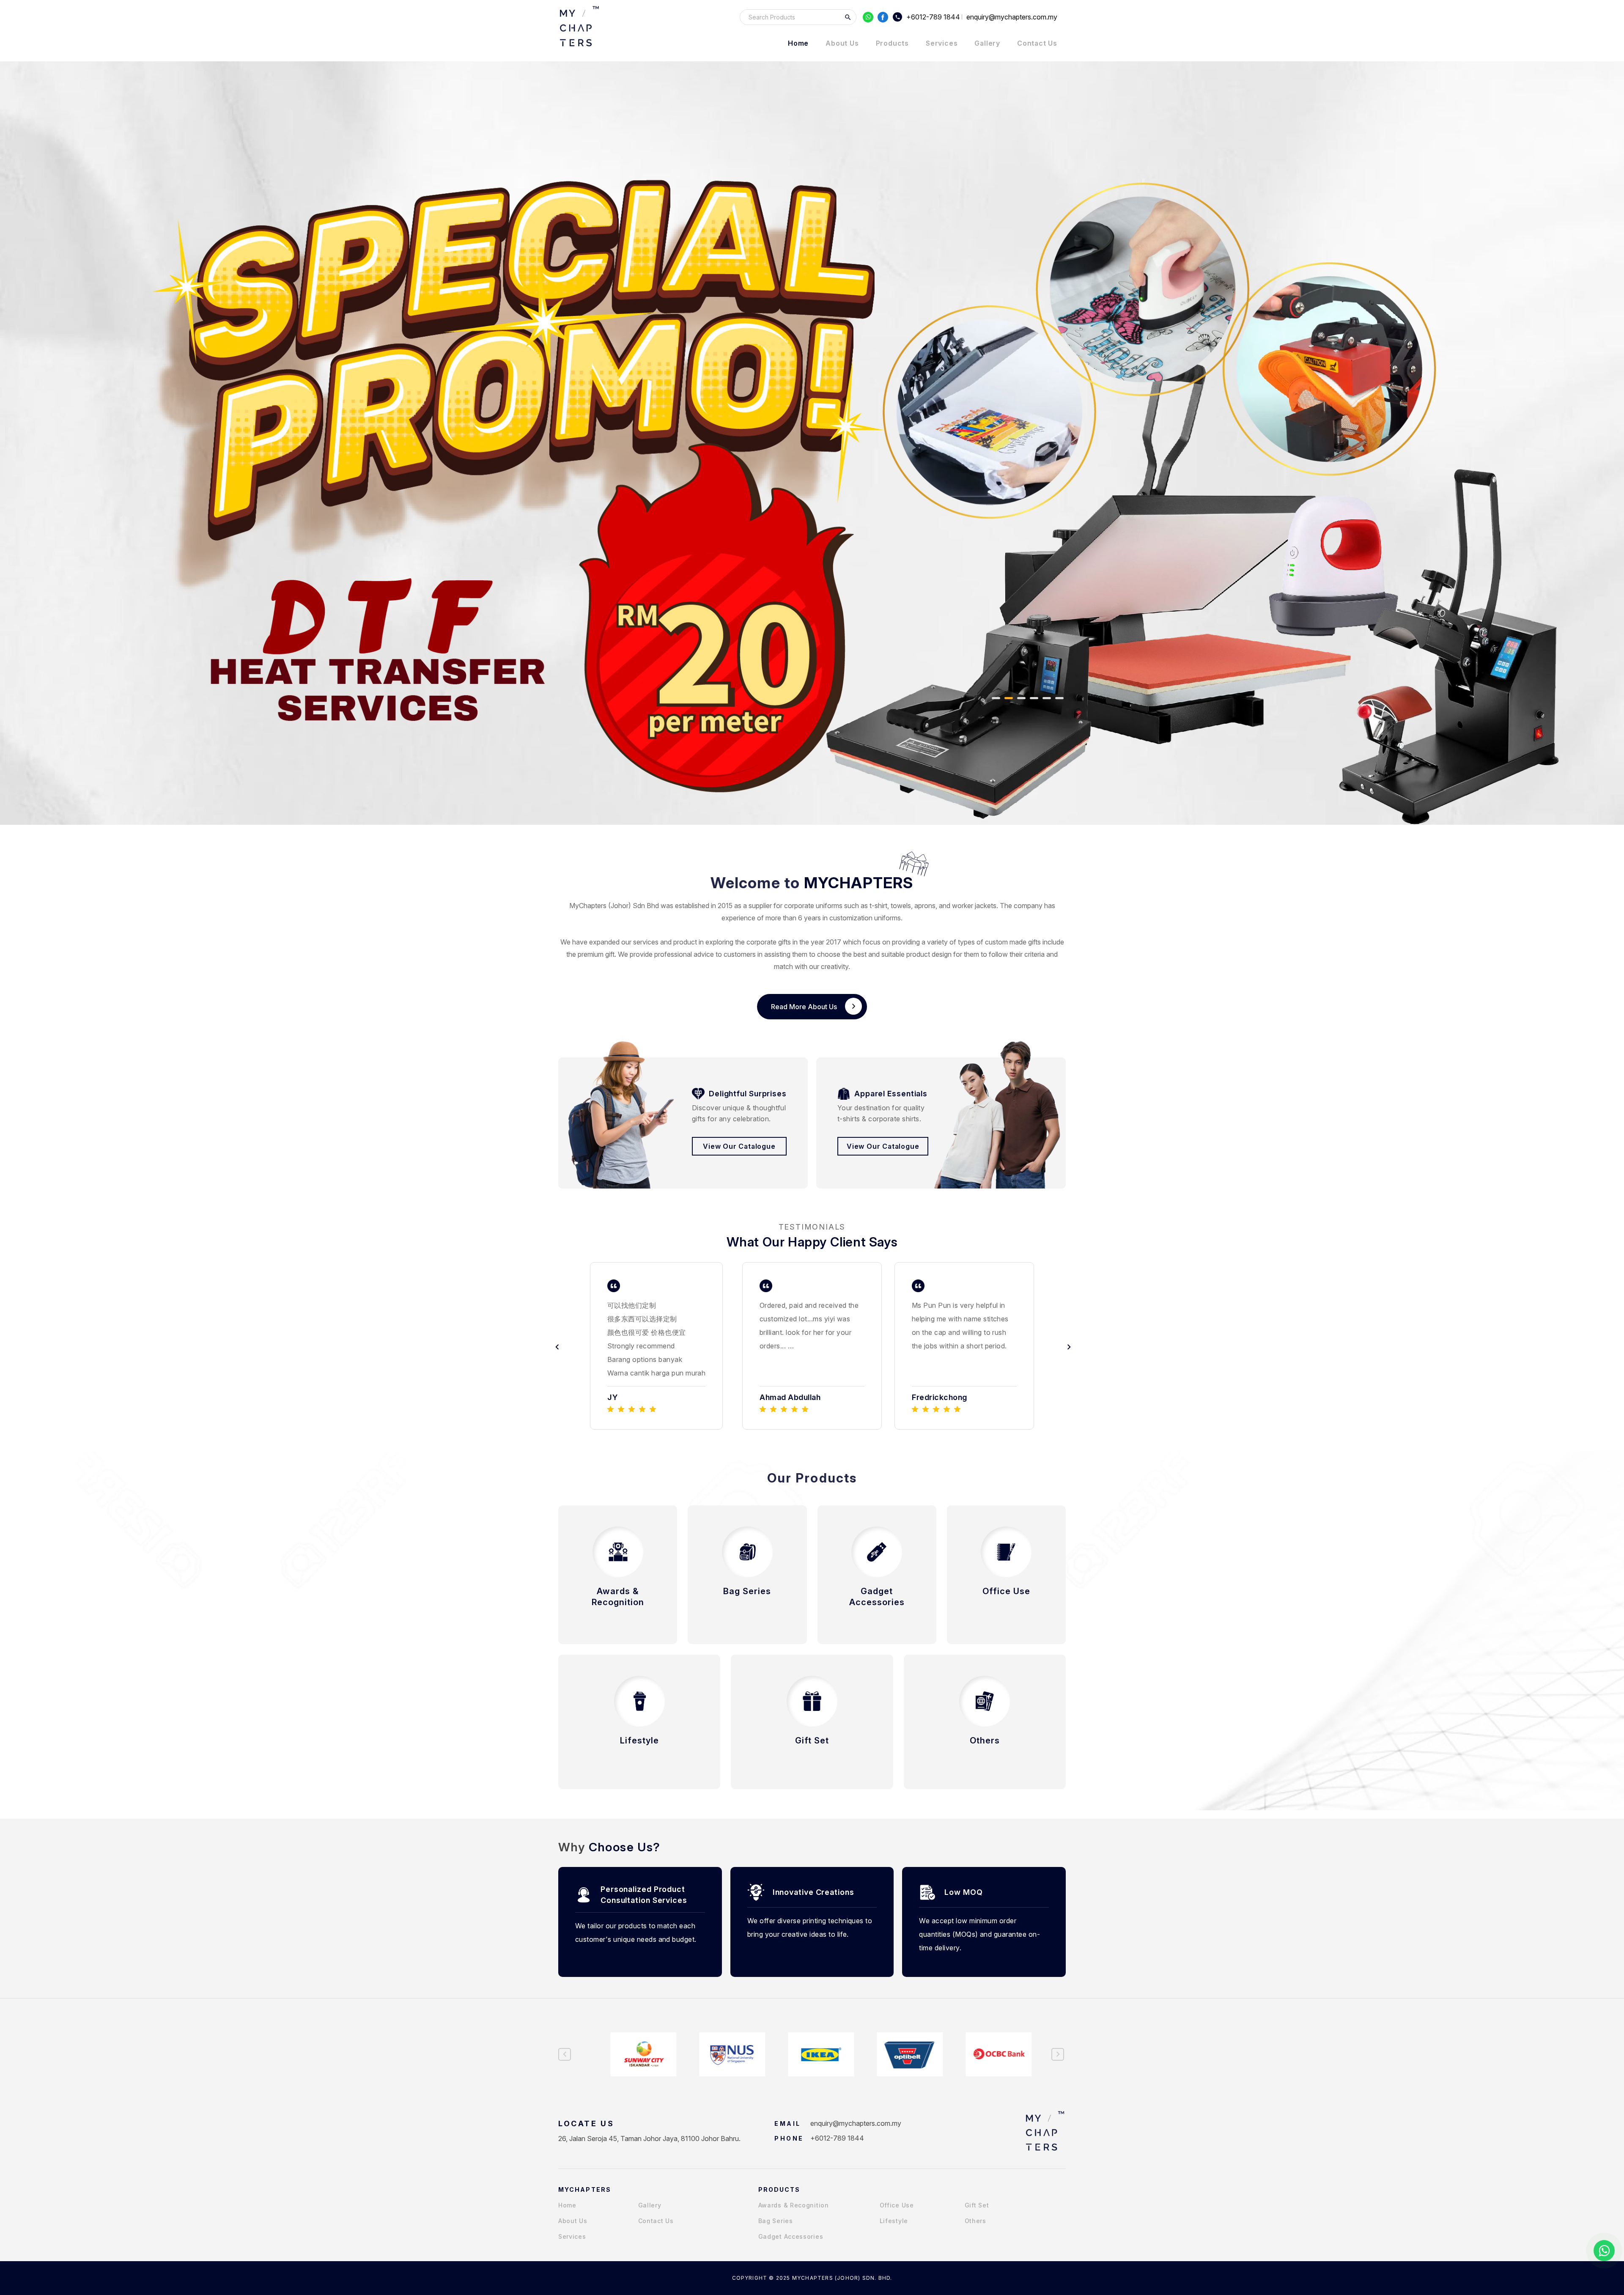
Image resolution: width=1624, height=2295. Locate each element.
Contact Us (1037, 43)
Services (942, 43)
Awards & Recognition (794, 2205)
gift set (977, 2205)
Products (892, 43)
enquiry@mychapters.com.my (856, 2123)
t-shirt (878, 906)
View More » (618, 1617)
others (975, 2221)
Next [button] (1068, 1346)
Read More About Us (804, 1007)
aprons (925, 906)
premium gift (596, 954)
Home (798, 43)
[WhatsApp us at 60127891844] (1604, 2251)
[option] (660, 1346)
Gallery (987, 43)
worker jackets (974, 906)
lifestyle (894, 2221)
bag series (776, 2221)
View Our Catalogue (739, 1146)
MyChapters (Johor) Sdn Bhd (614, 906)
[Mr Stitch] (579, 26)
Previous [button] (556, 1346)
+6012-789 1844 (933, 17)
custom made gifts (1013, 942)
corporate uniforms (813, 906)
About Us (842, 43)
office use (897, 2205)
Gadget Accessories (791, 2236)
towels (901, 906)
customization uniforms (865, 918)
